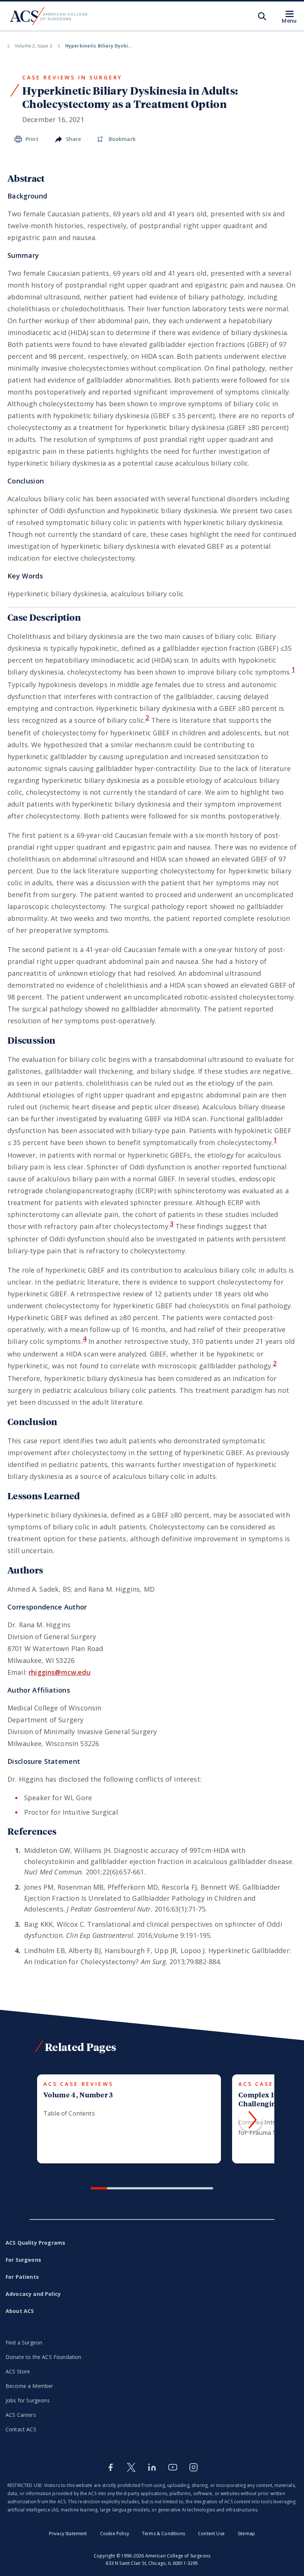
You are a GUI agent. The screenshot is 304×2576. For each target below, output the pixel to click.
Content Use (211, 2534)
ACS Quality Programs (35, 2243)
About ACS (20, 2311)
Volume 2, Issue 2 (34, 46)
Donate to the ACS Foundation (43, 2357)
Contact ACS (21, 2429)
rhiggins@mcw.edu (60, 1672)
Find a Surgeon (24, 2342)
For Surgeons (23, 2260)
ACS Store (18, 2371)
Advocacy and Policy (33, 2294)
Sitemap (246, 2534)
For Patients (22, 2277)
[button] (251, 2120)
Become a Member (29, 2386)
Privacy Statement (68, 2534)
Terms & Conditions (163, 2534)
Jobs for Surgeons (28, 2400)
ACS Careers (21, 2415)
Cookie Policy (115, 2534)
